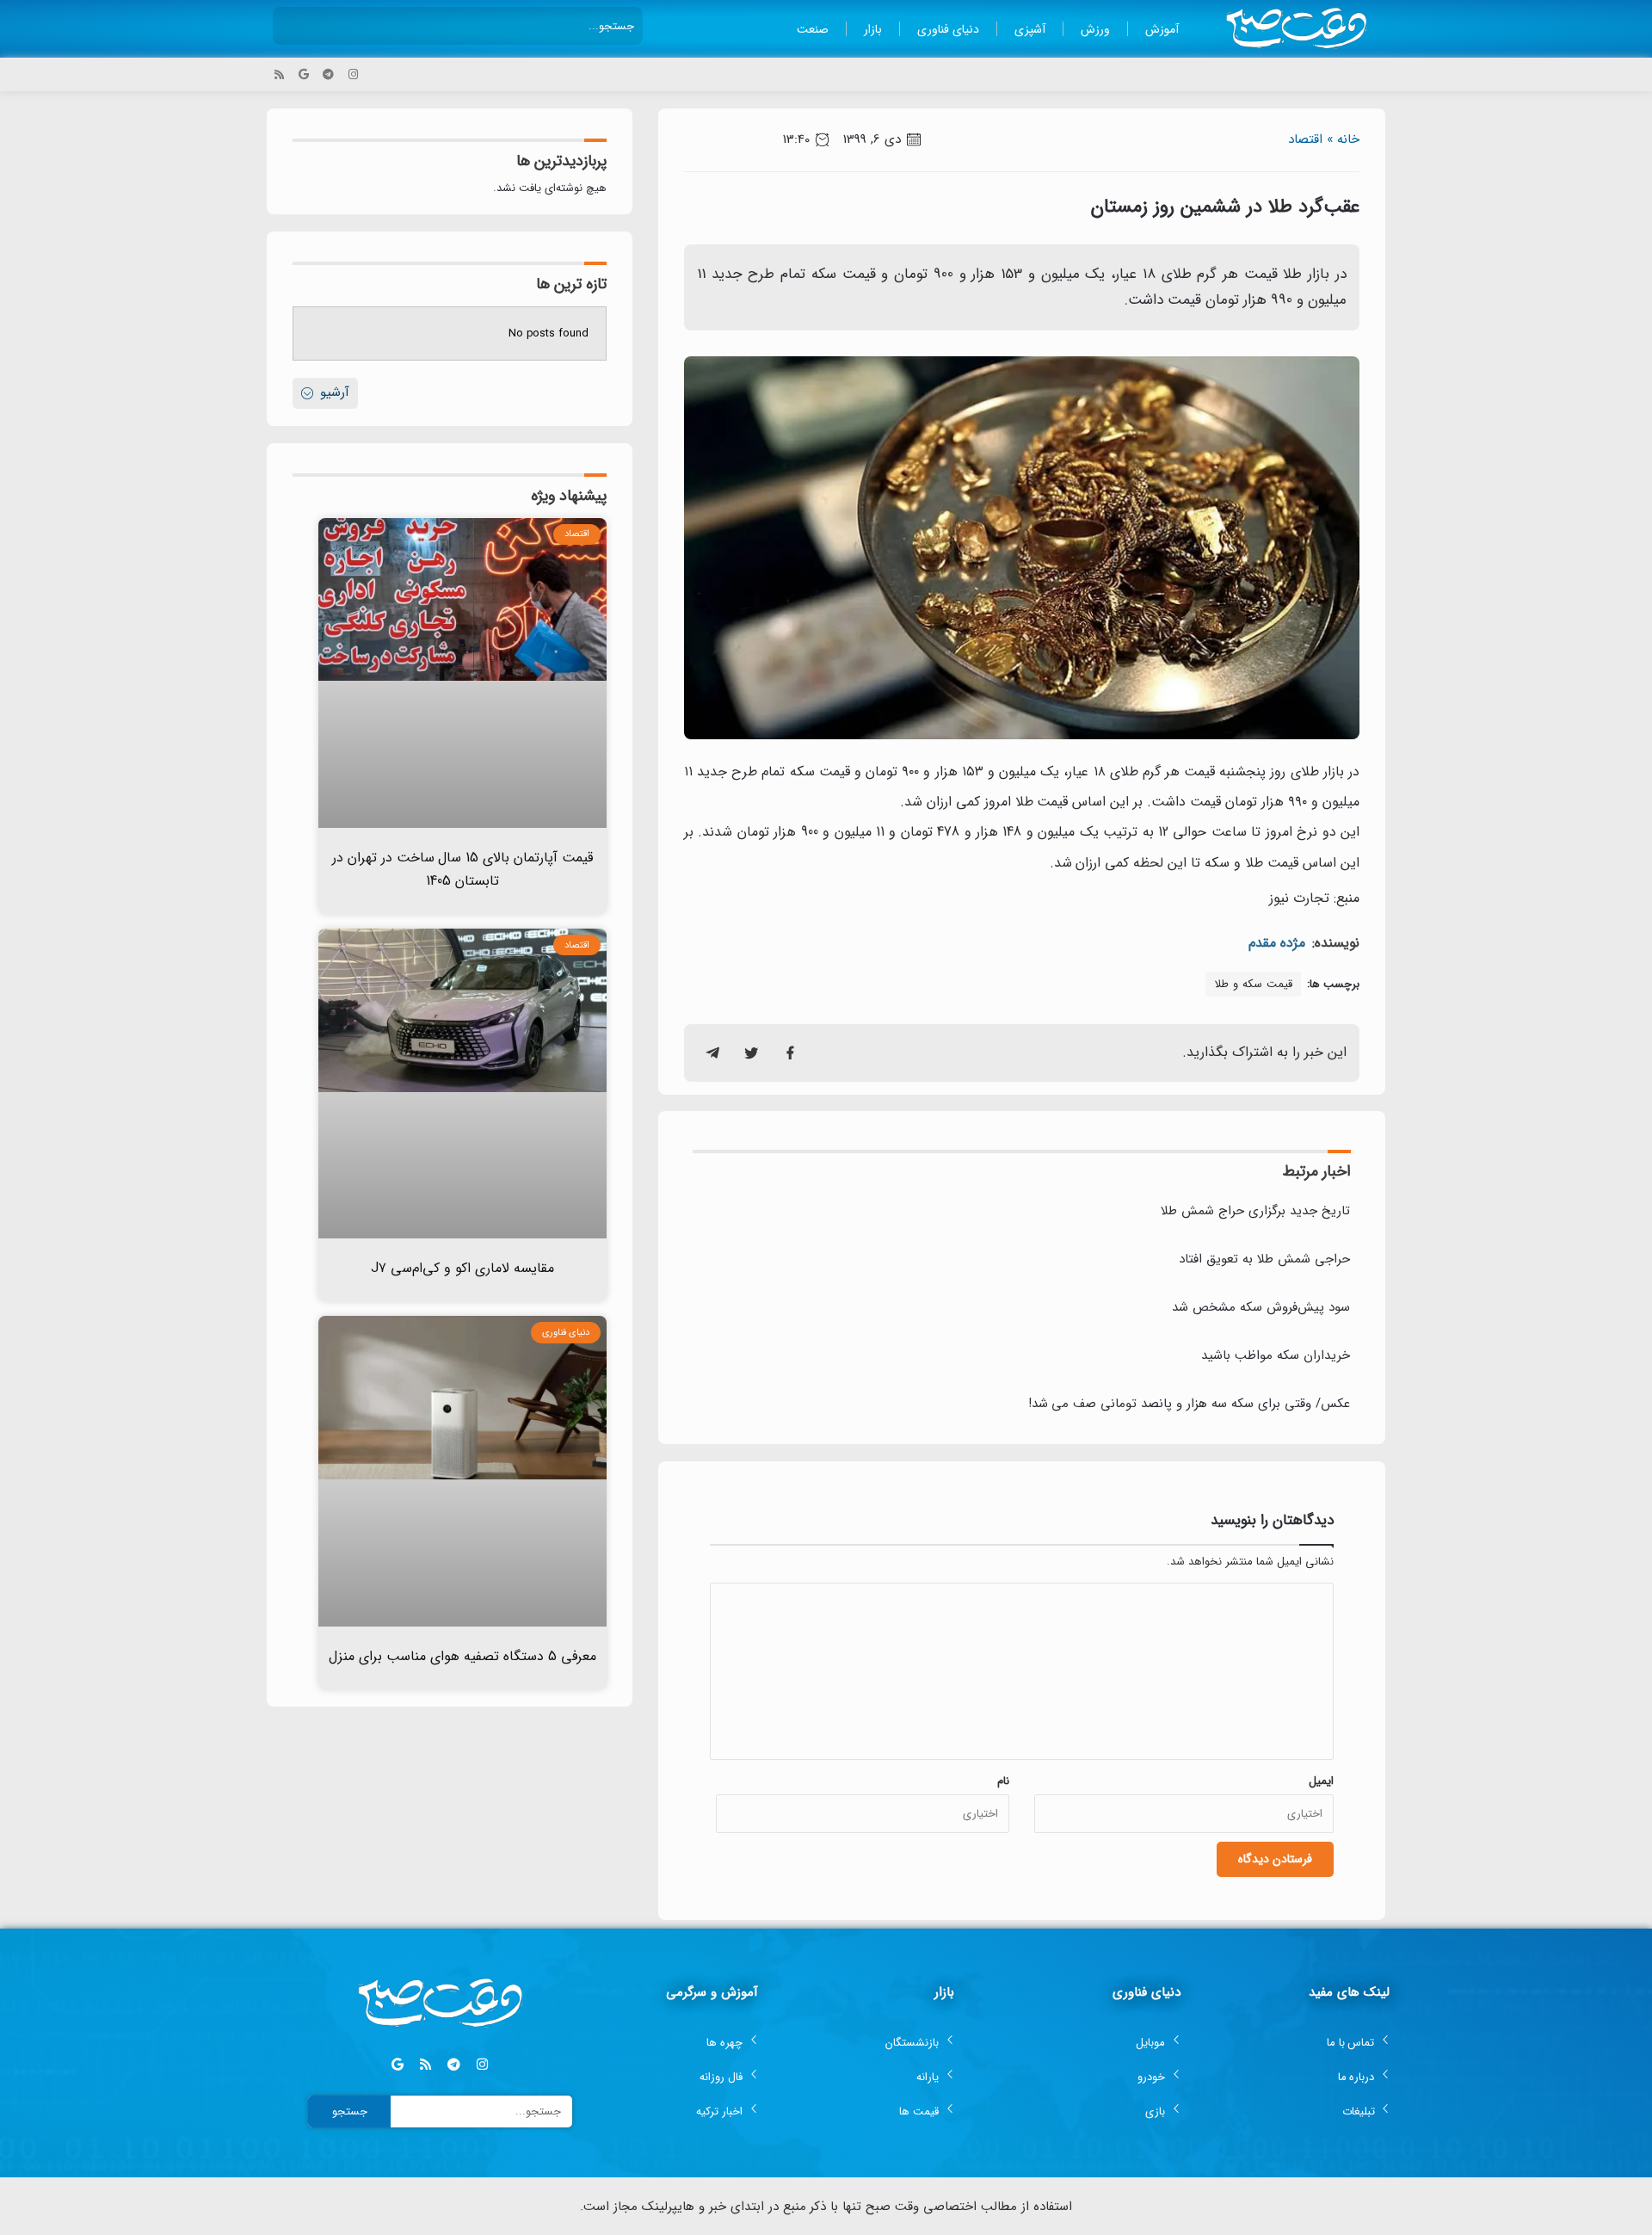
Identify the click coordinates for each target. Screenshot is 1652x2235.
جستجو (350, 2112)
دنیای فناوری (948, 29)
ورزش (1095, 29)
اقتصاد (1305, 139)
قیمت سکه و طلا (1253, 984)
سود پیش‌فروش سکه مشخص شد (1261, 1307)
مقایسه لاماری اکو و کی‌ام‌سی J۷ (462, 1268)
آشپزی (1030, 29)
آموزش (1162, 29)
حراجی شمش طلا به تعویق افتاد (1264, 1259)
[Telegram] (328, 74)
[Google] (304, 74)
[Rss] (279, 74)
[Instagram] (353, 74)
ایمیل (1321, 1781)
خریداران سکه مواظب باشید (1276, 1355)
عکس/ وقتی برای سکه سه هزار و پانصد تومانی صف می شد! (1189, 1404)
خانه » (1343, 139)
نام (1003, 1781)
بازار (873, 29)
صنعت (813, 29)
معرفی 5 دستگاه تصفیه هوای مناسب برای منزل (462, 1656)
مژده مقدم (1277, 943)
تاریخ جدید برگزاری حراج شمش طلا (1255, 1211)
